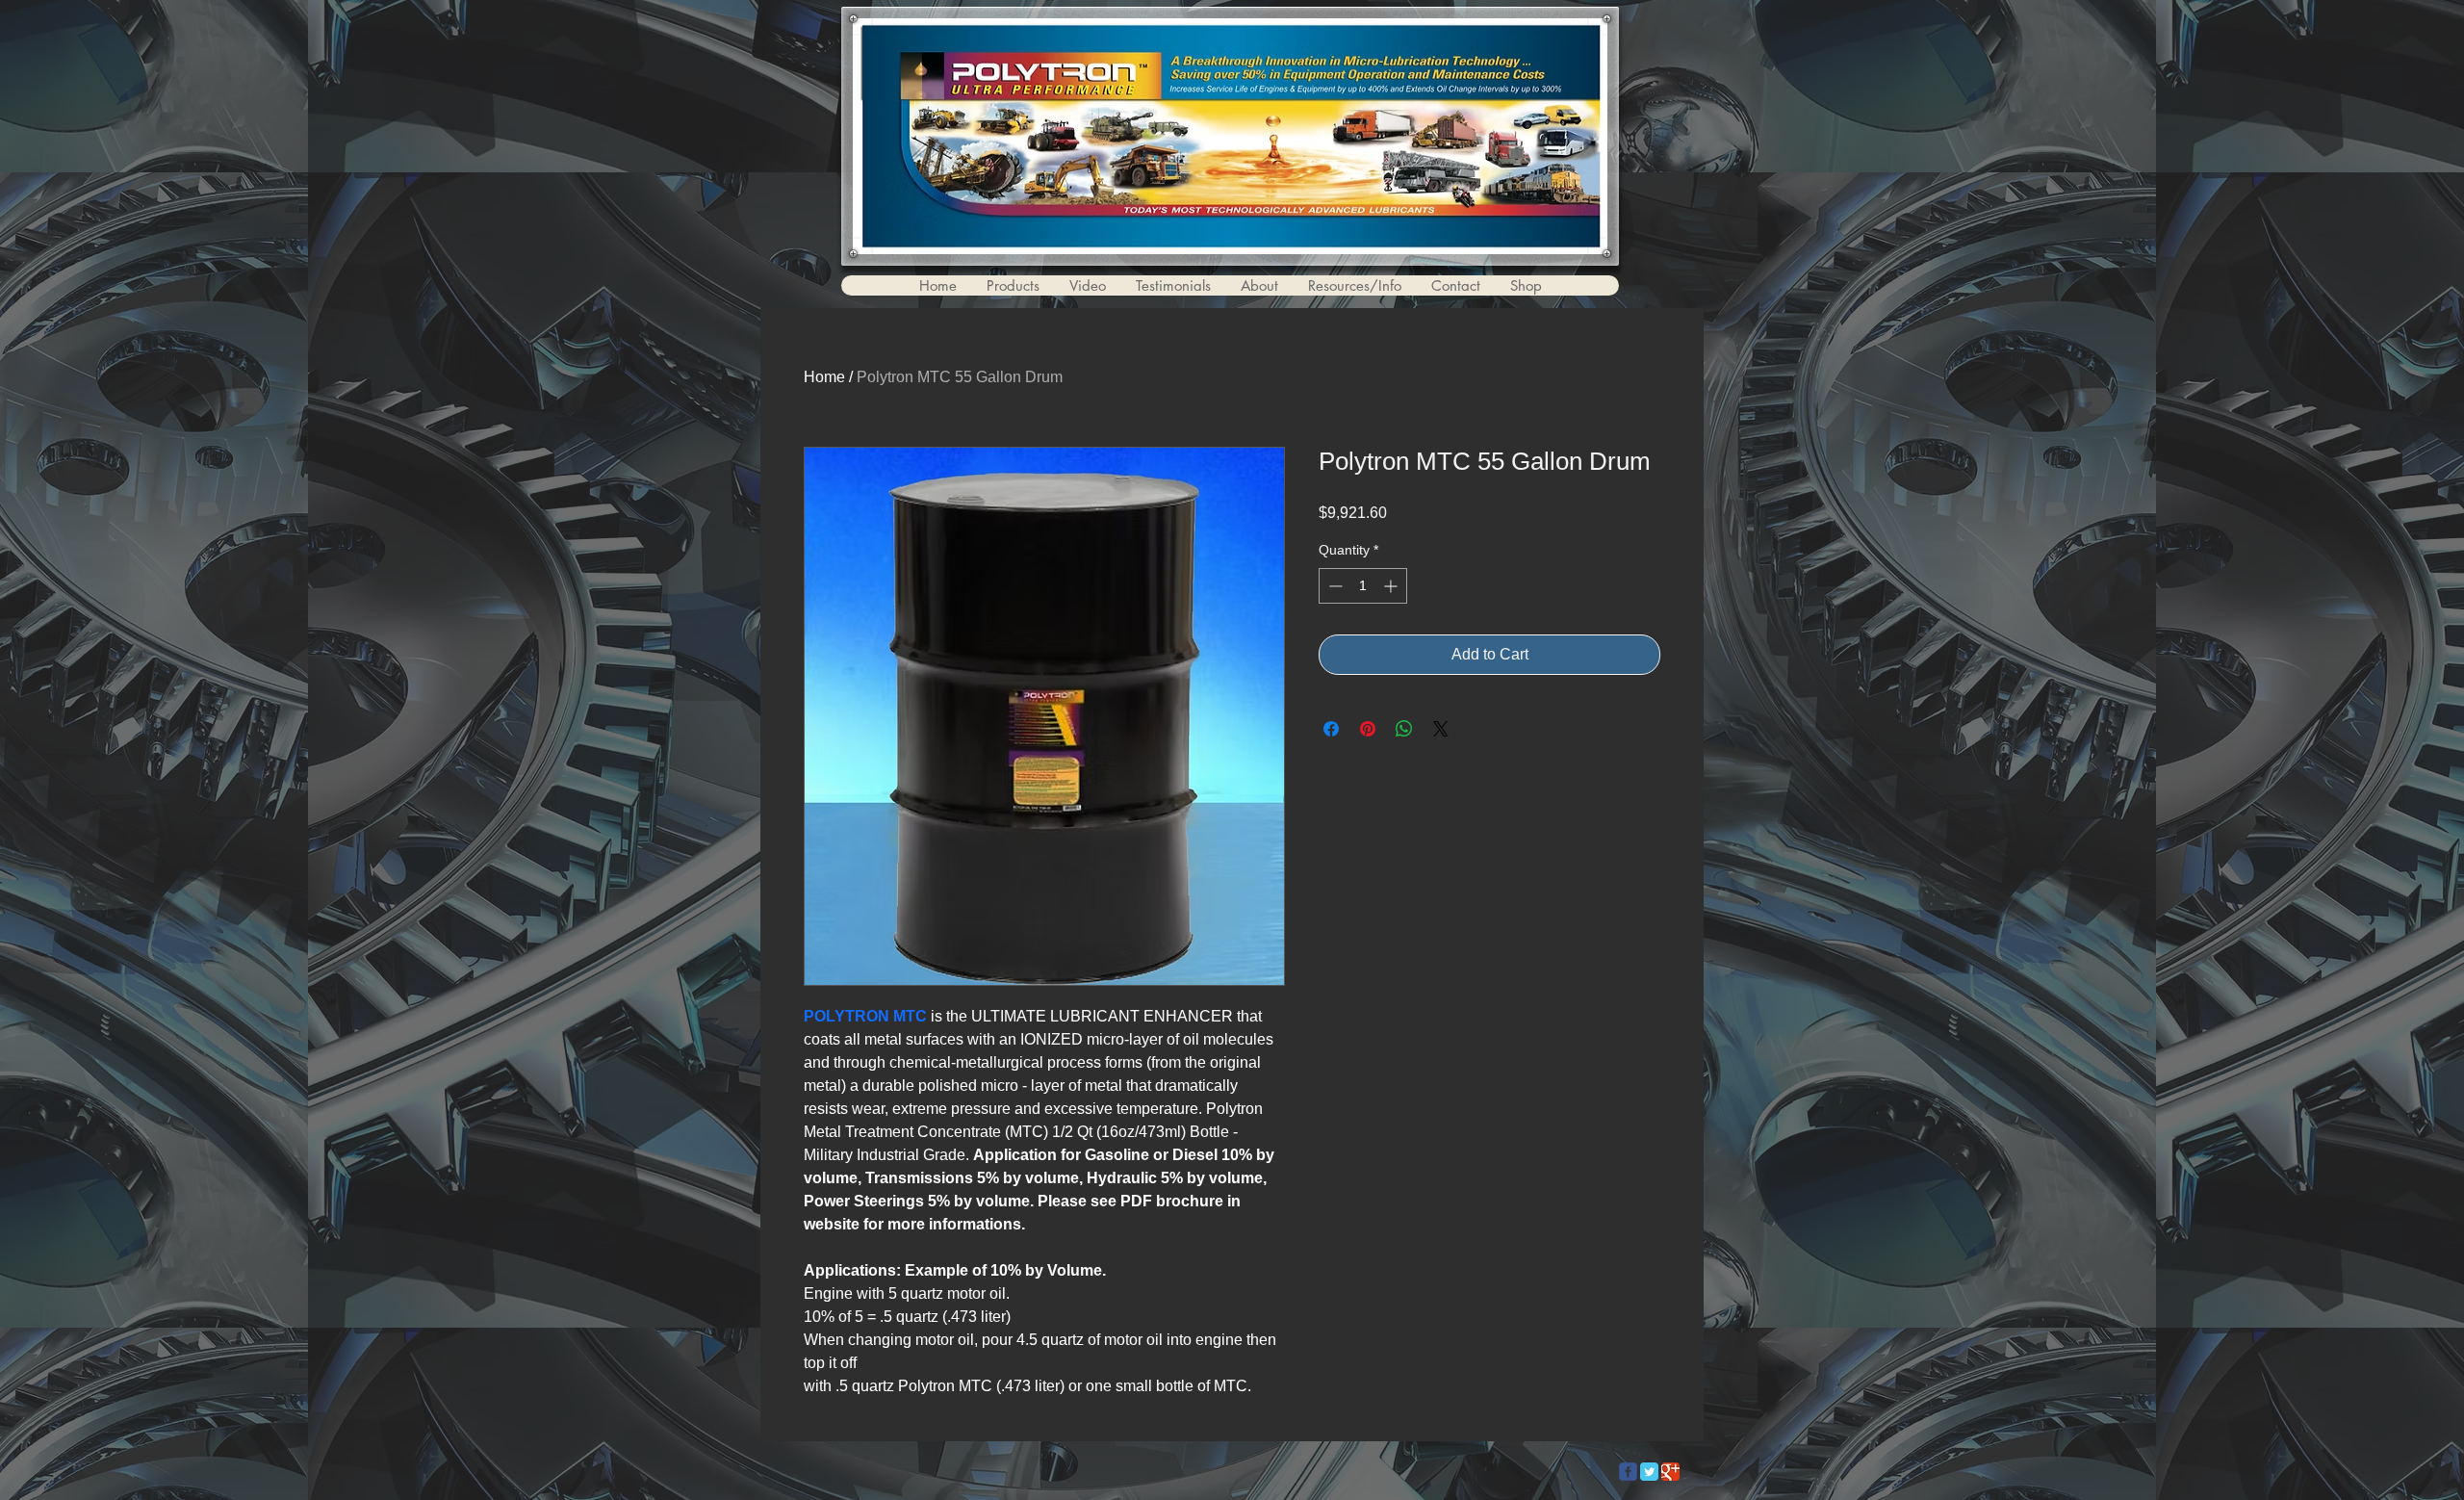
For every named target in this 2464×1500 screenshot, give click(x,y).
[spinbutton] (1363, 586)
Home (824, 377)
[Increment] (1392, 586)
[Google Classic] (1670, 1472)
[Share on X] (1441, 729)
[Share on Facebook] (1331, 729)
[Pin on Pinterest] (1368, 729)
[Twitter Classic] (1649, 1472)
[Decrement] (1334, 586)
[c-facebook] (1628, 1472)
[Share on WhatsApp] (1404, 729)
